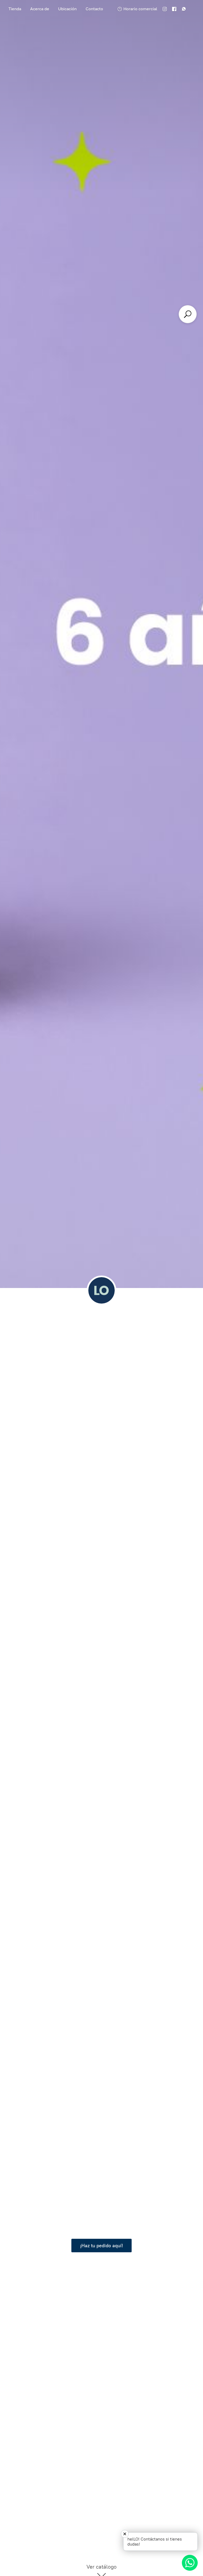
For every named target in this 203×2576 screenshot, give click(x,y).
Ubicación (67, 9)
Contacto (94, 9)
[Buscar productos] (188, 314)
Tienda (15, 9)
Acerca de (40, 9)
